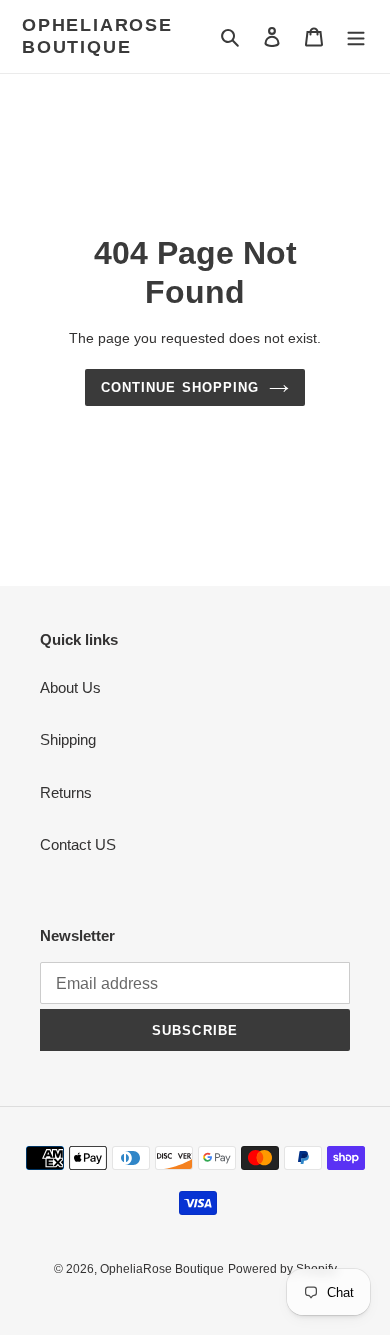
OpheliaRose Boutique (97, 36)
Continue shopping (180, 387)
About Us (70, 687)
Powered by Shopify (282, 1269)
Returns (66, 792)
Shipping (68, 739)
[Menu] (356, 36)
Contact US (78, 844)
